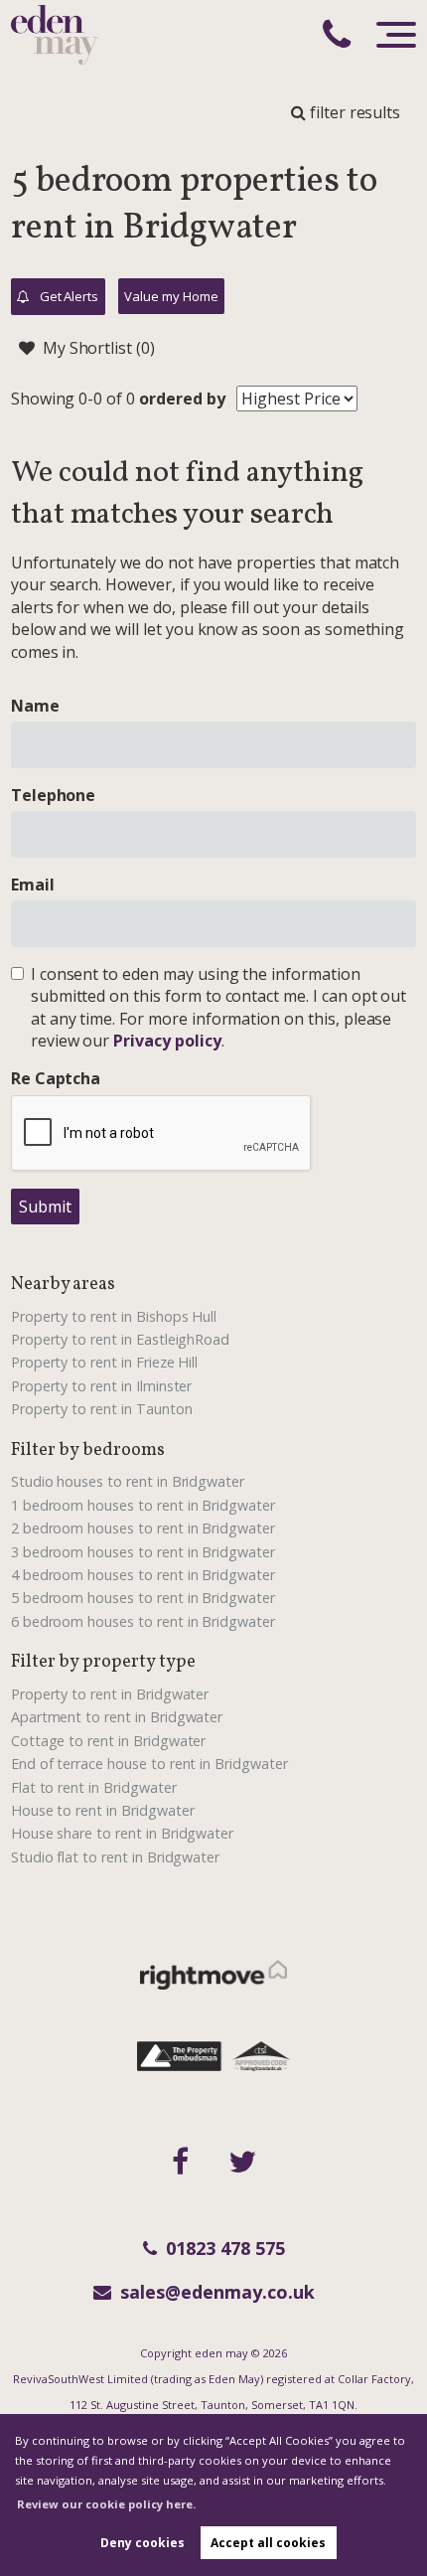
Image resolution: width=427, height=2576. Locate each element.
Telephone (54, 795)
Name (35, 706)
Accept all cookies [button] (268, 2543)
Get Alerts (68, 296)
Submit (45, 1207)
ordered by (182, 399)
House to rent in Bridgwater (103, 1810)
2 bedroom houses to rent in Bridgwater (143, 1528)
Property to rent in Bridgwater (110, 1694)
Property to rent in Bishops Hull (114, 1316)
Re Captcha (56, 1078)
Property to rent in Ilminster (102, 1386)
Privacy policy (167, 1041)
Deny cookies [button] (142, 2543)
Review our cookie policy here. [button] (106, 2504)
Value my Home (171, 296)
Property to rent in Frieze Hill (105, 1362)
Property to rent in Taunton (102, 1409)
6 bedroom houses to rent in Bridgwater (143, 1621)
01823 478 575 (225, 2248)
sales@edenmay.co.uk (217, 2292)
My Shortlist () (99, 348)
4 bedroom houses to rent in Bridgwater (143, 1575)
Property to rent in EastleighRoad (120, 1339)
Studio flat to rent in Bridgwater (115, 1857)
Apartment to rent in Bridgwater (117, 1717)
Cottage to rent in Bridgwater (109, 1741)
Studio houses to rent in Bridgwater (128, 1481)
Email (33, 885)
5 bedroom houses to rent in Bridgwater (143, 1598)
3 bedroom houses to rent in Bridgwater (143, 1552)
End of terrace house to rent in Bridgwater (149, 1764)
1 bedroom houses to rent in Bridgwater (143, 1505)
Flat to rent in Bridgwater (94, 1787)
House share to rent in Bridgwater (122, 1833)
